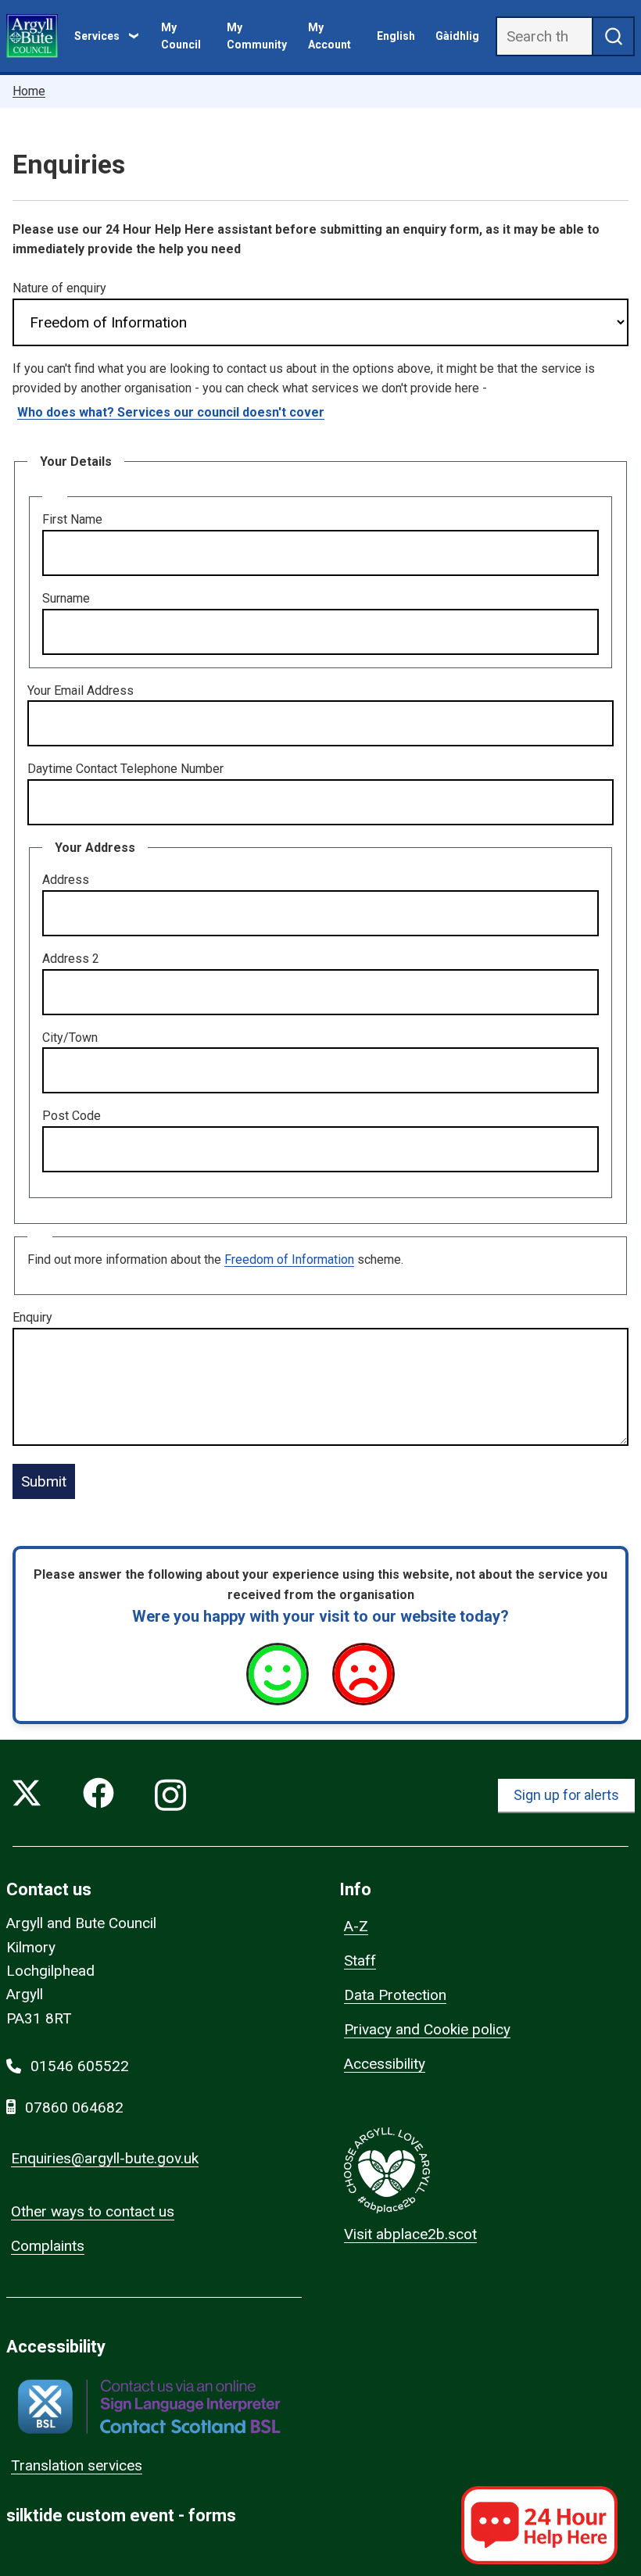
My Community (257, 36)
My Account (329, 36)
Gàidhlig (457, 36)
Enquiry (32, 1317)
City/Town (70, 1038)
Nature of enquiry (59, 288)
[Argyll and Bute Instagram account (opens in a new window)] (170, 1796)
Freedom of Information (289, 1259)
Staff (360, 1961)
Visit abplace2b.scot (410, 2234)
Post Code (72, 1116)
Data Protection (395, 1995)
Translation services (77, 2465)
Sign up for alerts (566, 1795)
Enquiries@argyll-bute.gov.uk (105, 2158)
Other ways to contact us (93, 2211)
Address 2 (71, 959)
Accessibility (385, 2064)
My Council (181, 36)
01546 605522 (80, 2066)
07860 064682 (74, 2107)
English (396, 36)
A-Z (356, 1926)
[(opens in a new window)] (149, 2407)
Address (66, 880)
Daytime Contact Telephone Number (125, 769)
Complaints (48, 2246)
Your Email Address (81, 691)
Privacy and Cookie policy (427, 2029)
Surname (66, 598)
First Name (72, 519)
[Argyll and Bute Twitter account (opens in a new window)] (27, 1796)
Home (29, 91)
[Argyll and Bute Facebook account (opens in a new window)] (98, 1796)
